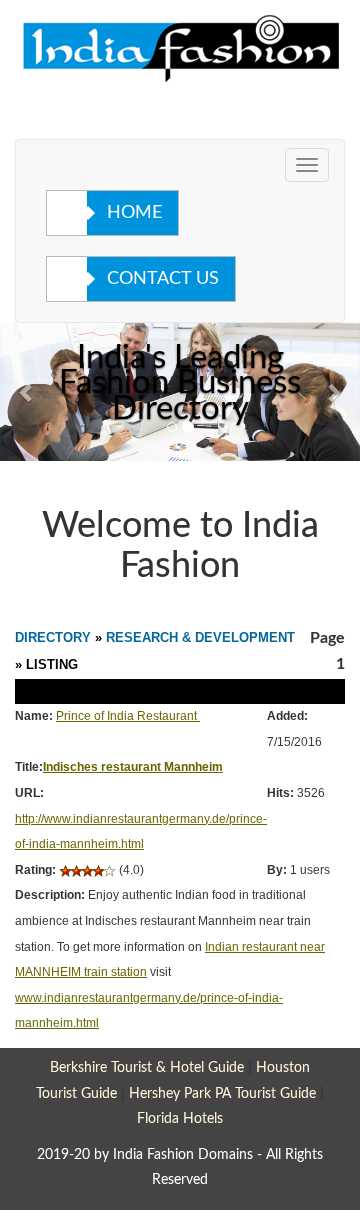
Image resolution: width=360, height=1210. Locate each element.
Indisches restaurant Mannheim (133, 767)
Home (134, 213)
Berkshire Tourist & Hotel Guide (147, 1067)
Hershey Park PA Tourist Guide (222, 1093)
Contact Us (163, 279)
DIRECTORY (53, 637)
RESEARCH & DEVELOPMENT (200, 637)
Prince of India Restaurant (126, 716)
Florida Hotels (180, 1118)
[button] (27, 392)
